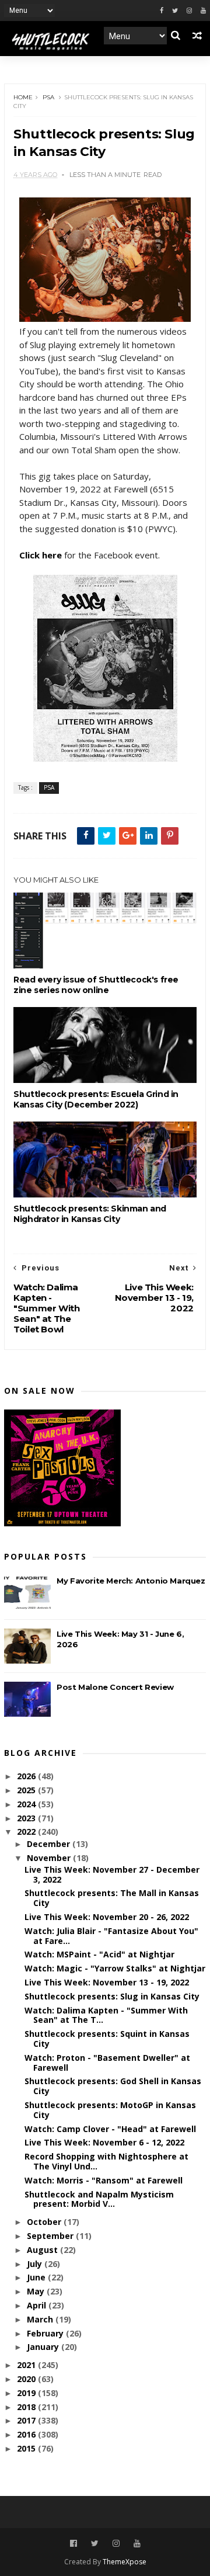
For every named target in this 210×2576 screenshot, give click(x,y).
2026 (27, 1776)
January (44, 2347)
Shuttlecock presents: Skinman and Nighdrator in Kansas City (90, 1214)
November (50, 1858)
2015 (27, 2448)
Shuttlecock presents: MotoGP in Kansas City (110, 2110)
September (51, 2236)
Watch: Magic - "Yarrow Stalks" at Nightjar (115, 1968)
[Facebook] (162, 11)
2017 (27, 2420)
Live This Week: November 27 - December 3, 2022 (112, 1874)
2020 (27, 2379)
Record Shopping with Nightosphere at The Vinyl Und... (106, 2161)
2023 (27, 1818)
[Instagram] (189, 11)
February (46, 2333)
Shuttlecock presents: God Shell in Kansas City (113, 2086)
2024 (27, 1804)
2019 (27, 2393)
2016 (27, 2434)
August (43, 2250)
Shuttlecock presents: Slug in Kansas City (112, 1996)
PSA (48, 97)
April (38, 2305)
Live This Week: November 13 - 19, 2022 (107, 1982)
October (45, 2222)
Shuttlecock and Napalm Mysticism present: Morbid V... (99, 2199)
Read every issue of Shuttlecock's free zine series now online (96, 985)
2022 (27, 1832)
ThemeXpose (125, 2562)
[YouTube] (137, 2544)
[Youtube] (203, 11)
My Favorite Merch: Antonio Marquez (131, 1581)
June (37, 2277)
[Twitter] (175, 11)
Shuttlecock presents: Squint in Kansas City (107, 2039)
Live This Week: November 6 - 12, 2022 (104, 2142)
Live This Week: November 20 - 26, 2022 (107, 1917)
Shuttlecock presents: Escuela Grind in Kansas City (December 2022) (96, 1099)
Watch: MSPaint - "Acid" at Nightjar (99, 1954)
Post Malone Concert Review (115, 1687)
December (50, 1844)
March (41, 2319)
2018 (27, 2407)
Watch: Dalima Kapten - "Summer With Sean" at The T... (106, 2015)
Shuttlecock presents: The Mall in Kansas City (112, 1898)
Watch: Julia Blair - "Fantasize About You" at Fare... (111, 1936)
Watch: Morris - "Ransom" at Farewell (104, 2180)
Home (23, 97)
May (37, 2291)
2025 (27, 1790)
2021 (27, 2365)
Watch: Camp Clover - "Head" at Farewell (110, 2129)
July (36, 2264)
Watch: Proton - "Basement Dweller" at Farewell (107, 2063)
